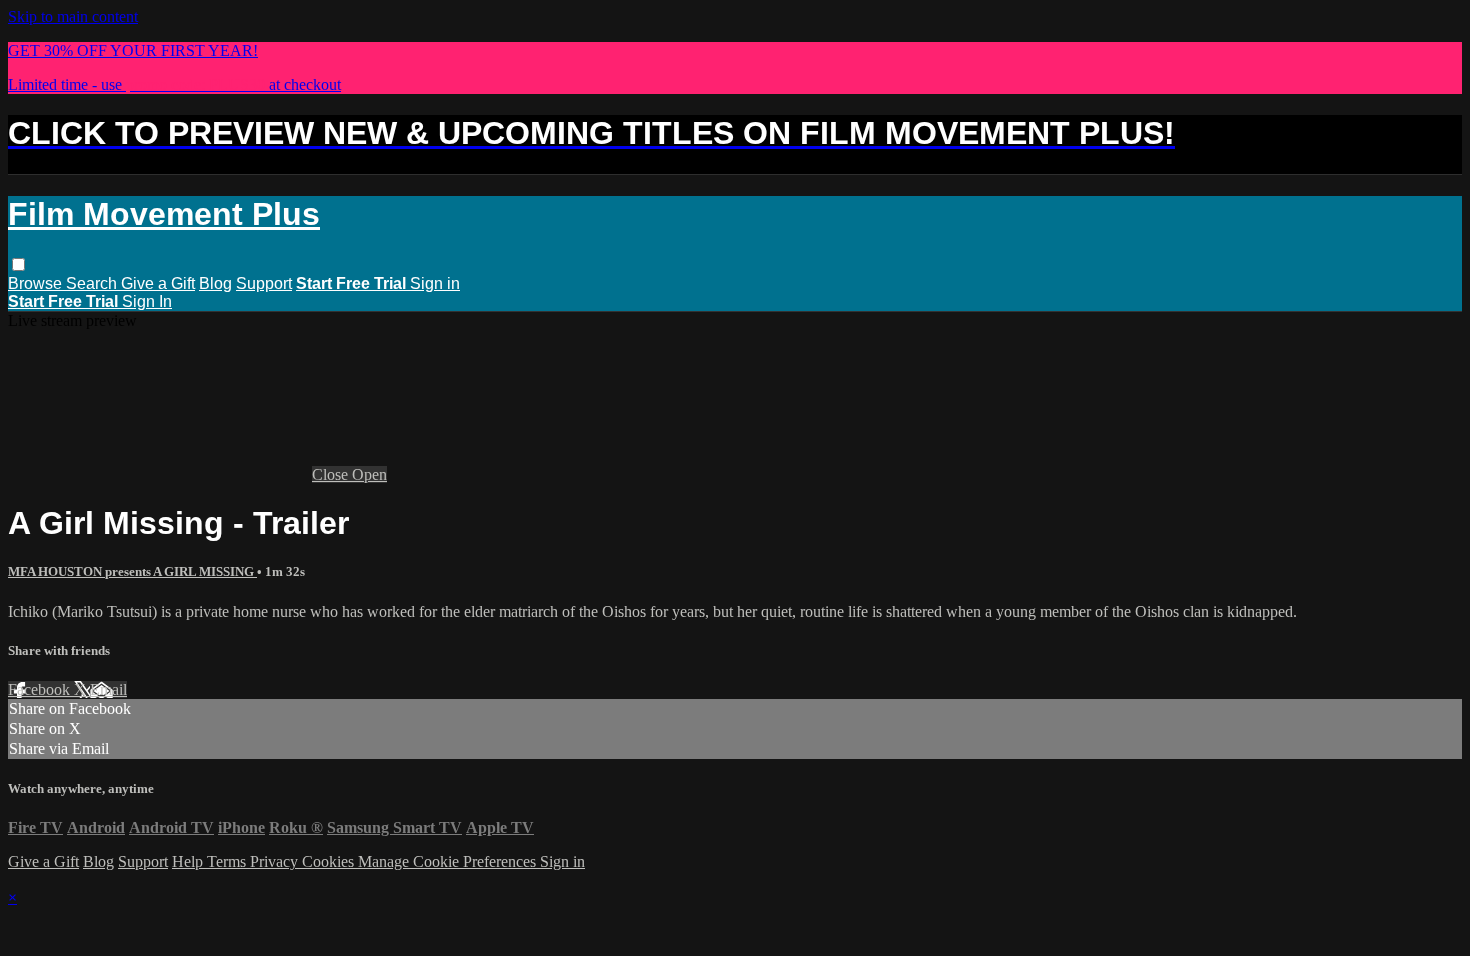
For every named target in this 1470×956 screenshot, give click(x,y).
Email (108, 689)
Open (369, 474)
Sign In (147, 301)
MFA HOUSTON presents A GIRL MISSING (132, 571)
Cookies (330, 861)
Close (332, 474)
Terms (228, 861)
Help (189, 861)
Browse (37, 283)
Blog (215, 283)
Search (93, 283)
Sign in (435, 283)
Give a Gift (158, 283)
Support (264, 283)
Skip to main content (73, 16)
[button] (18, 264)
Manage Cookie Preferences (449, 861)
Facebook (41, 689)
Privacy (276, 861)
